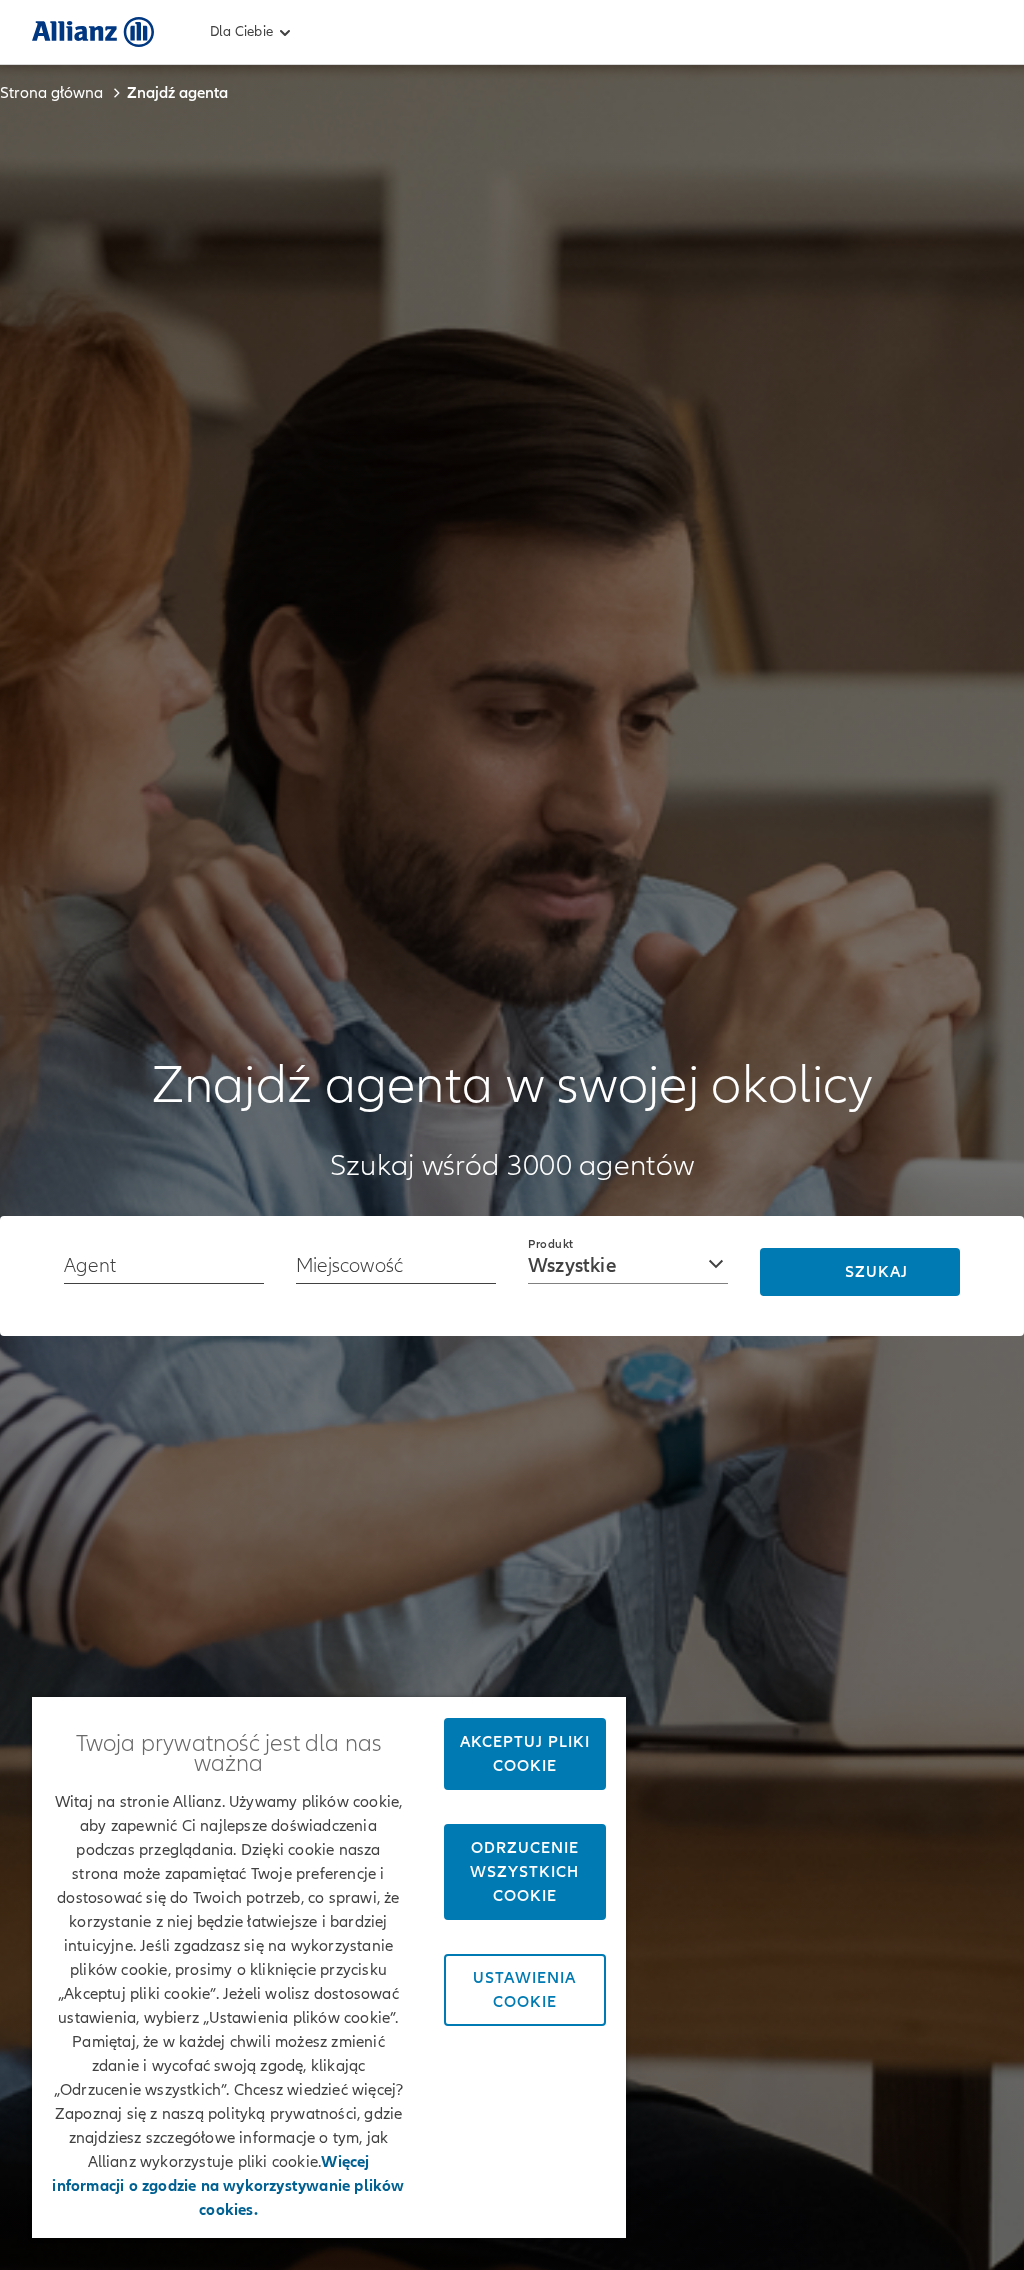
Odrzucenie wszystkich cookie (524, 1872)
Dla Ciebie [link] (241, 31)
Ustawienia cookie (524, 1990)
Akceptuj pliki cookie (525, 1754)
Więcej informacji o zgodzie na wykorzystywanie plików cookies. (228, 2186)
